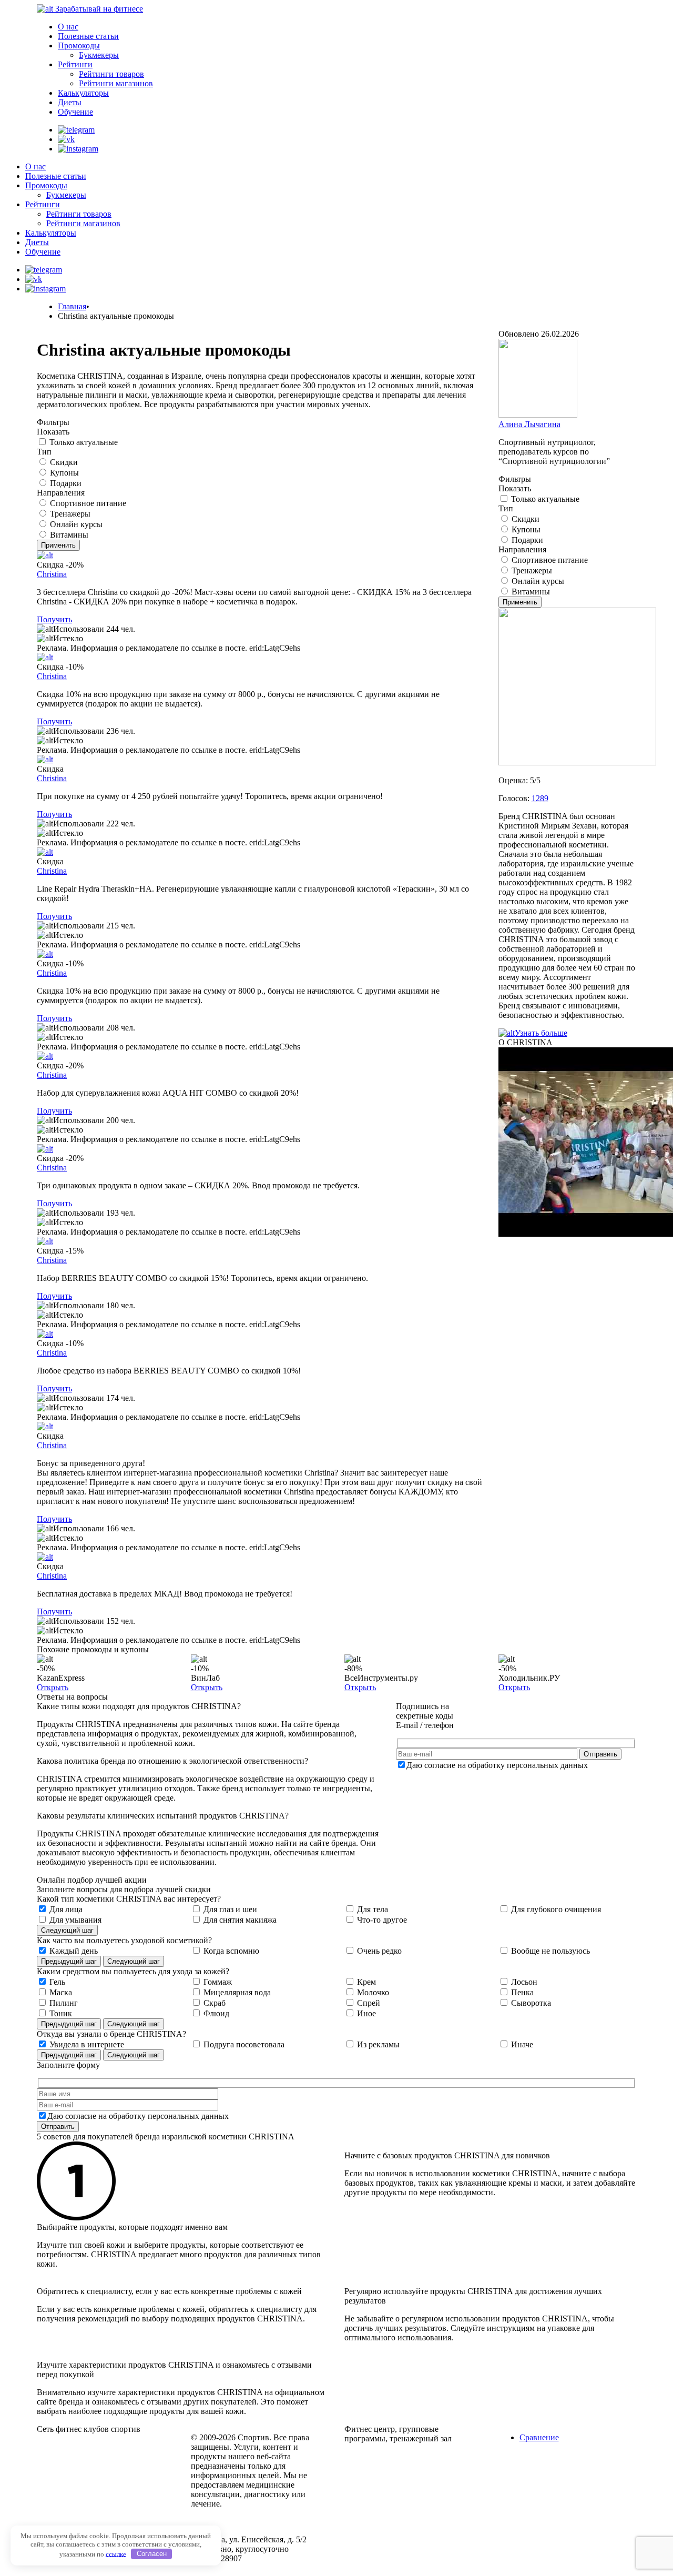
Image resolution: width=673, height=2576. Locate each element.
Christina (52, 574)
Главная (72, 306)
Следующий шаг (67, 1930)
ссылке (116, 2554)
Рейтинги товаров (111, 74)
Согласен (152, 2554)
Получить (54, 619)
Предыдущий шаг (69, 1961)
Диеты (70, 102)
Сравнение (539, 2437)
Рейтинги (75, 64)
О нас (68, 27)
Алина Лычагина (529, 424)
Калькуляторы (83, 93)
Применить (58, 545)
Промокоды (79, 46)
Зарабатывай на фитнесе (99, 9)
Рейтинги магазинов (116, 83)
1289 (540, 798)
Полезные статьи (88, 36)
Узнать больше (541, 1033)
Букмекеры (99, 55)
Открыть (53, 1687)
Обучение (75, 112)
